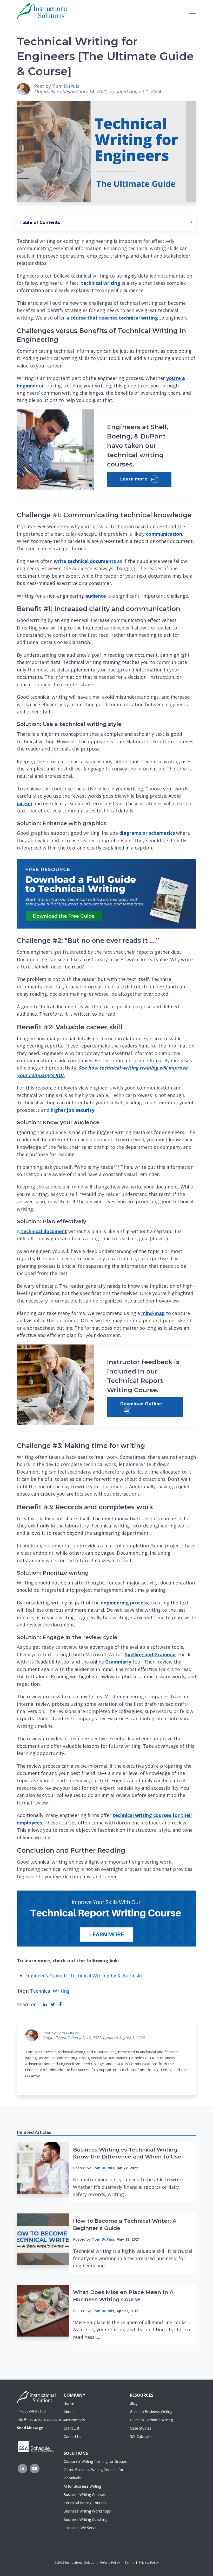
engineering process (124, 1603)
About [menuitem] (69, 2412)
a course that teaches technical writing (112, 318)
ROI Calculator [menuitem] (141, 2436)
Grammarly (118, 1662)
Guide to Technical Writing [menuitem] (151, 2420)
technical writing (101, 283)
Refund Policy (110, 2562)
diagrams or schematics (147, 833)
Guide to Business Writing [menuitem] (151, 2412)
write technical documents (85, 561)
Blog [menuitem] (134, 2403)
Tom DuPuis (66, 86)
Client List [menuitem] (71, 2428)
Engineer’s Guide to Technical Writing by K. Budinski (84, 1976)
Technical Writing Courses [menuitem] (85, 2503)
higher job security (72, 1110)
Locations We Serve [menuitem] (80, 2528)
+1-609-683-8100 (31, 2411)
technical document (43, 1231)
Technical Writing (50, 1991)
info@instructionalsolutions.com (43, 2419)
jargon (25, 803)
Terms (129, 2562)
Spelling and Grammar (151, 1654)
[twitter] (53, 2004)
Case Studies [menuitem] (141, 2428)
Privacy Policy (149, 2562)
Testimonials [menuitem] (74, 2420)
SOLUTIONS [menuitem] (76, 2453)
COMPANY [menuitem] (74, 2395)
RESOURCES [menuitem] (142, 2395)
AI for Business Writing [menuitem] (82, 2486)
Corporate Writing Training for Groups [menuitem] (95, 2461)
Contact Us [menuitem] (72, 2436)
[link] (43, 11)
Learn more (134, 479)
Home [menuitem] (69, 2403)
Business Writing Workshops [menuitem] (87, 2511)
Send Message (30, 2428)
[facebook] (60, 2004)
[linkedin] (45, 2004)
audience (96, 596)
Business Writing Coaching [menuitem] (85, 2519)
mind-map (153, 1313)
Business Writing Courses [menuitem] (85, 2494)
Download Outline (141, 1404)
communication (164, 534)
